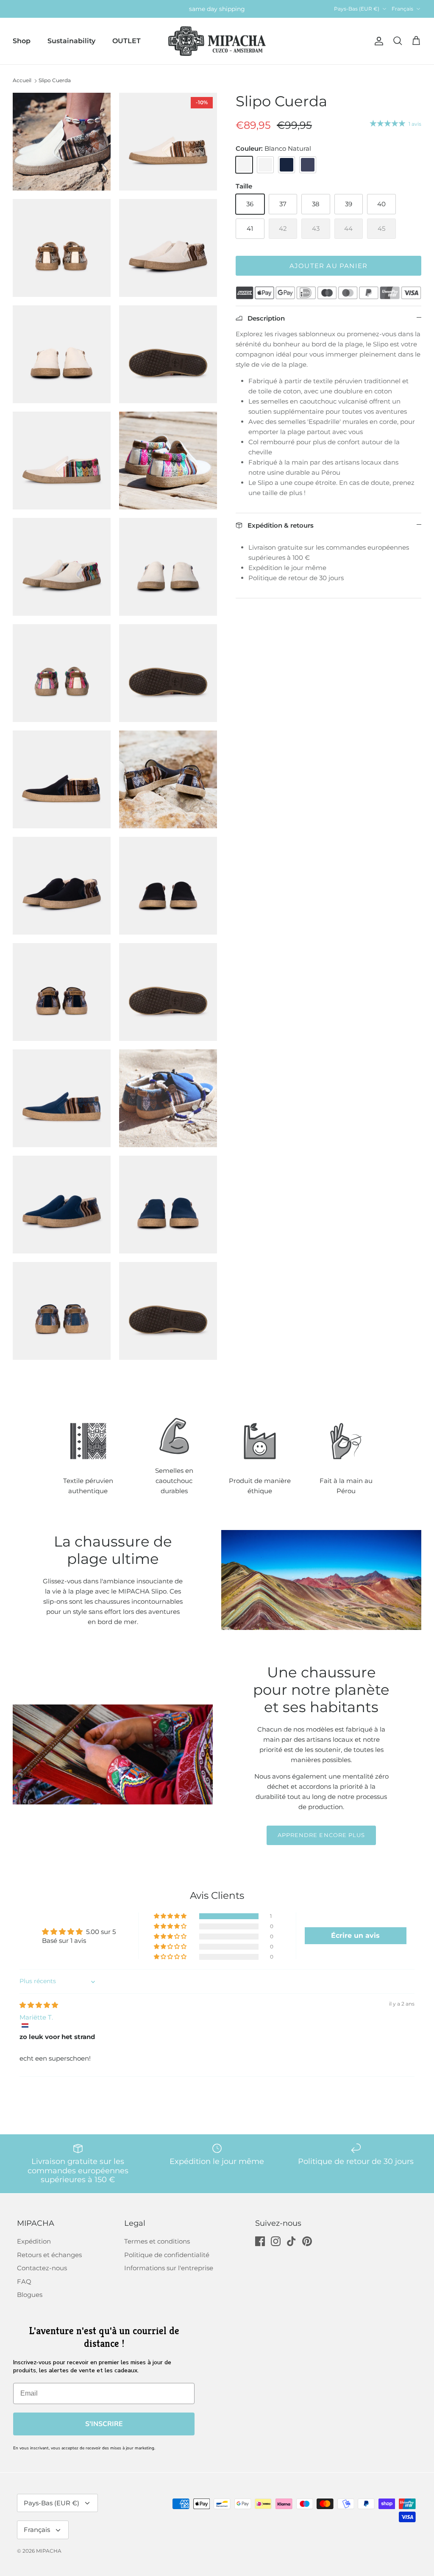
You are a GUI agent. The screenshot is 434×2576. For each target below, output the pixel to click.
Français (402, 9)
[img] (39, 2005)
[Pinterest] (307, 2241)
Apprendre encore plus (321, 1835)
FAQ (24, 2281)
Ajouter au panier (328, 266)
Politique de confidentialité (167, 2255)
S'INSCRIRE (104, 2424)
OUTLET (127, 41)
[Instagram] (276, 2241)
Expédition (34, 2241)
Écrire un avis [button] (355, 1935)
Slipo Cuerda (55, 80)
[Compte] (377, 41)
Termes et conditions (157, 2241)
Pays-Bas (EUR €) (357, 9)
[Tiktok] (291, 2241)
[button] (171, 1916)
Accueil (22, 80)
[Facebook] (260, 2241)
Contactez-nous (42, 2268)
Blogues (30, 2295)
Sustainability (71, 41)
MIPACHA (49, 2551)
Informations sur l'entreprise (169, 2268)
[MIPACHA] (217, 41)
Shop (22, 41)
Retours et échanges (49, 2255)
